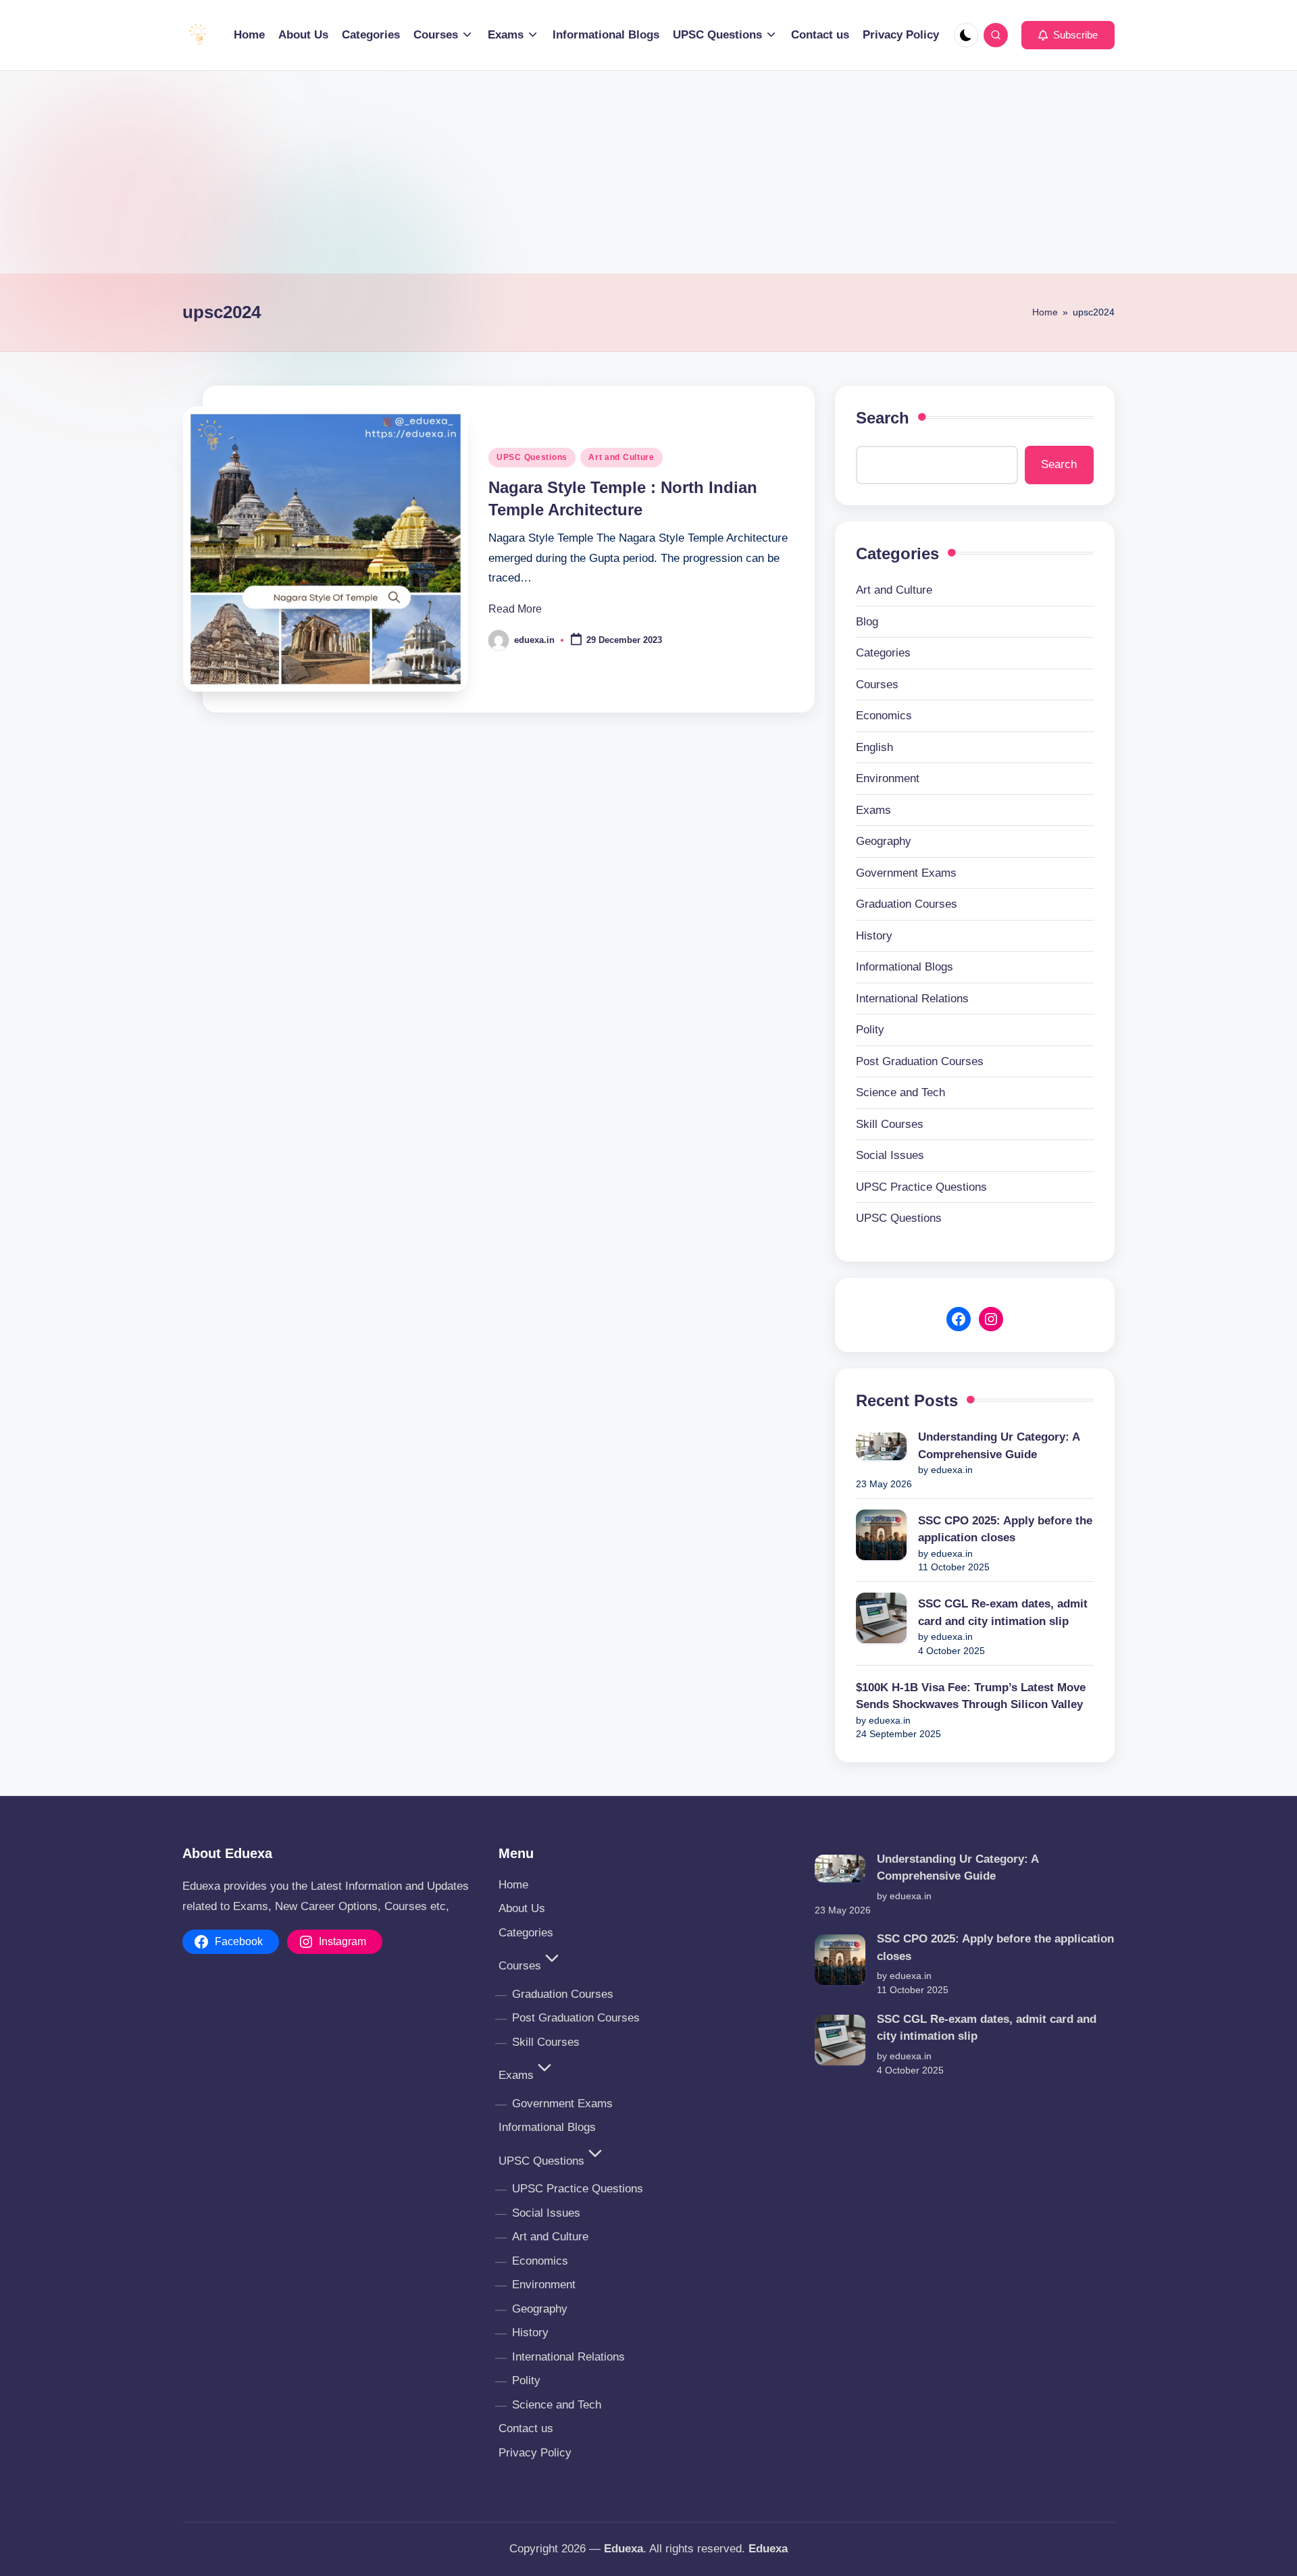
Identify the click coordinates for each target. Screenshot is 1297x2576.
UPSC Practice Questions (921, 1187)
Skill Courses (890, 1124)
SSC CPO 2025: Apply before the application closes (1005, 1529)
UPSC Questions (532, 457)
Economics (884, 716)
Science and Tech (900, 1092)
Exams (873, 810)
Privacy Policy (535, 2453)
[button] (1068, 35)
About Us (522, 1908)
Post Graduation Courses (920, 1061)
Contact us (526, 2428)
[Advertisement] (648, 172)
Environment (888, 778)
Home (1045, 312)
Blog (867, 622)
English (874, 747)
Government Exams (906, 873)
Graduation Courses (907, 904)
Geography (884, 841)
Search (883, 418)
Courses (877, 685)
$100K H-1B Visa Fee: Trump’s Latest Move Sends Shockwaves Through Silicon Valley (971, 1696)
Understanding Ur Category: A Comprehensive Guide (999, 1446)
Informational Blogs (905, 967)
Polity (870, 1030)
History (874, 936)
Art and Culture (621, 457)
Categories (883, 653)
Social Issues (890, 1155)
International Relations (912, 999)
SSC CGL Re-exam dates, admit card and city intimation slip (1003, 1613)
